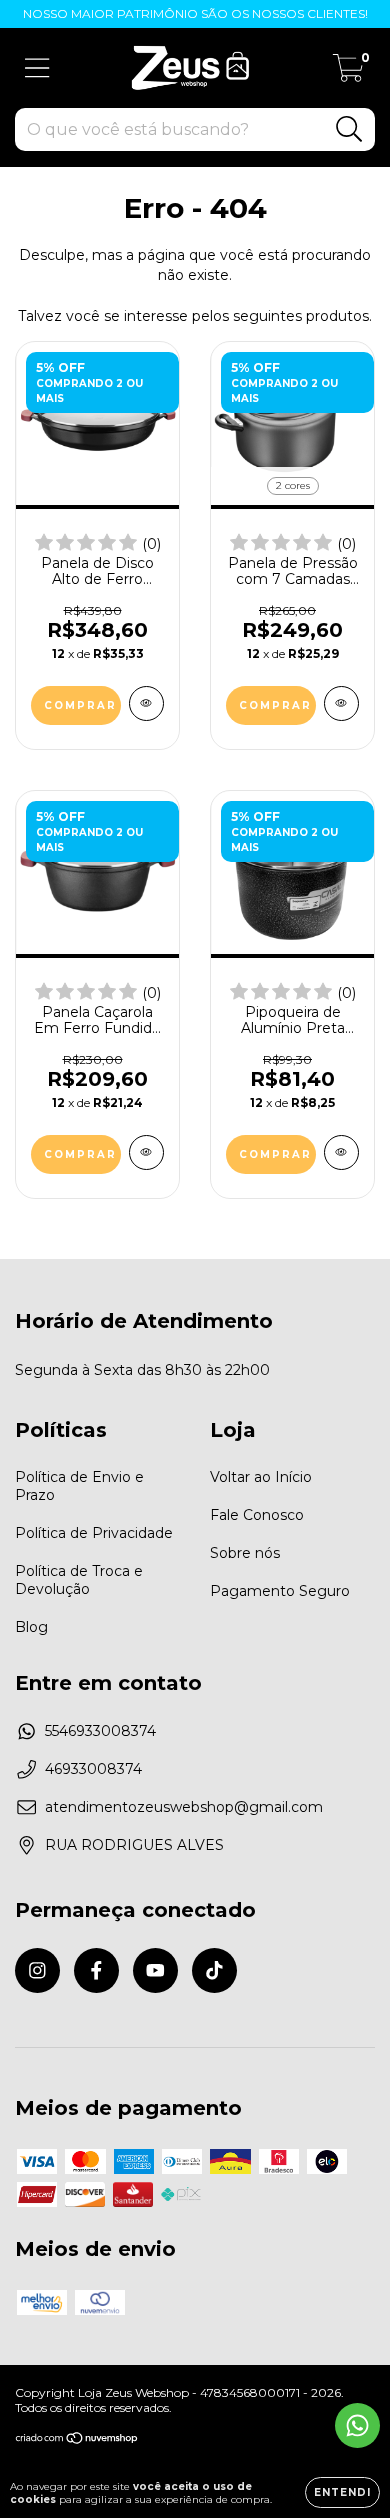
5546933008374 (100, 1731)
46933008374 (93, 1769)
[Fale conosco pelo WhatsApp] (357, 2425)
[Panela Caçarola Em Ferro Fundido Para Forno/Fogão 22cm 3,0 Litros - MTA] (146, 1152)
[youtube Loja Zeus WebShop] (155, 1970)
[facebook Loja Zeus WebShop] (96, 1970)
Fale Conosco (257, 1515)
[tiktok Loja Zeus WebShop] (214, 1970)
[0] (348, 73)
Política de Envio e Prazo (79, 1486)
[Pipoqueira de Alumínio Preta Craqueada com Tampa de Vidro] (341, 1152)
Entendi (342, 2492)
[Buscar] (349, 129)
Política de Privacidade (94, 1533)
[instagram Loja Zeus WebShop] (37, 1970)
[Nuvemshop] (77, 2439)
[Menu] (37, 68)
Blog (31, 1627)
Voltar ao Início (261, 1477)
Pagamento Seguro (280, 1591)
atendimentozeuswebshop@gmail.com (184, 1807)
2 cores (293, 485)
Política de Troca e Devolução (79, 1580)
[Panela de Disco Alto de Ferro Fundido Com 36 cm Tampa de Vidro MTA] (146, 703)
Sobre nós (245, 1553)
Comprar (275, 705)
